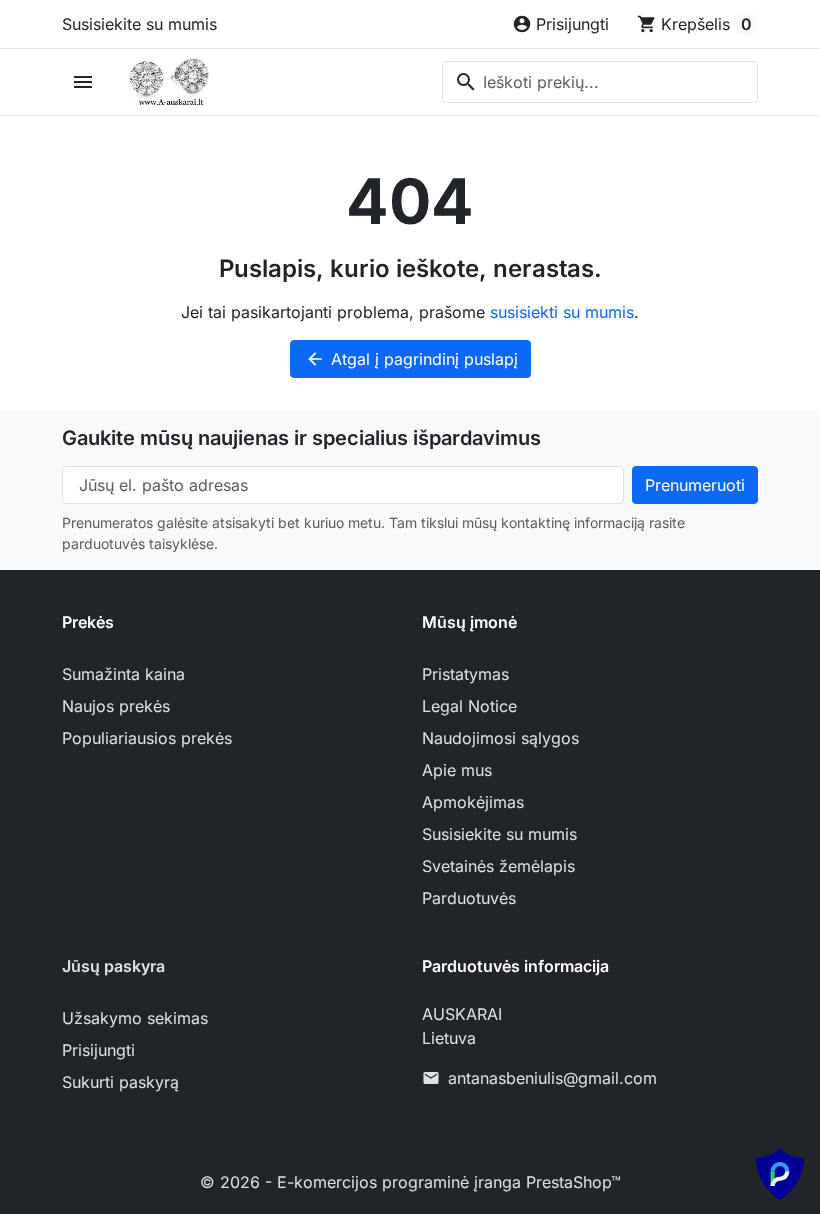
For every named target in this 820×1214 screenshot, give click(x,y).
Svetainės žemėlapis (498, 866)
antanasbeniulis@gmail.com (552, 1078)
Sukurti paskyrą (120, 1082)
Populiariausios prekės (147, 738)
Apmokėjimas (473, 802)
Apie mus (457, 770)
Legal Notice (469, 706)
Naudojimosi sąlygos (500, 738)
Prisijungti (98, 1050)
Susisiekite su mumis (139, 24)
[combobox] (600, 82)
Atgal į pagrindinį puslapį (411, 359)
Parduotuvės (469, 898)
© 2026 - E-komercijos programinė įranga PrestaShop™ (410, 1182)
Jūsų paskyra (113, 966)
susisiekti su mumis (562, 312)
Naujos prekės (116, 706)
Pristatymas (465, 674)
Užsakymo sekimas (135, 1018)
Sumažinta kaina (123, 674)
